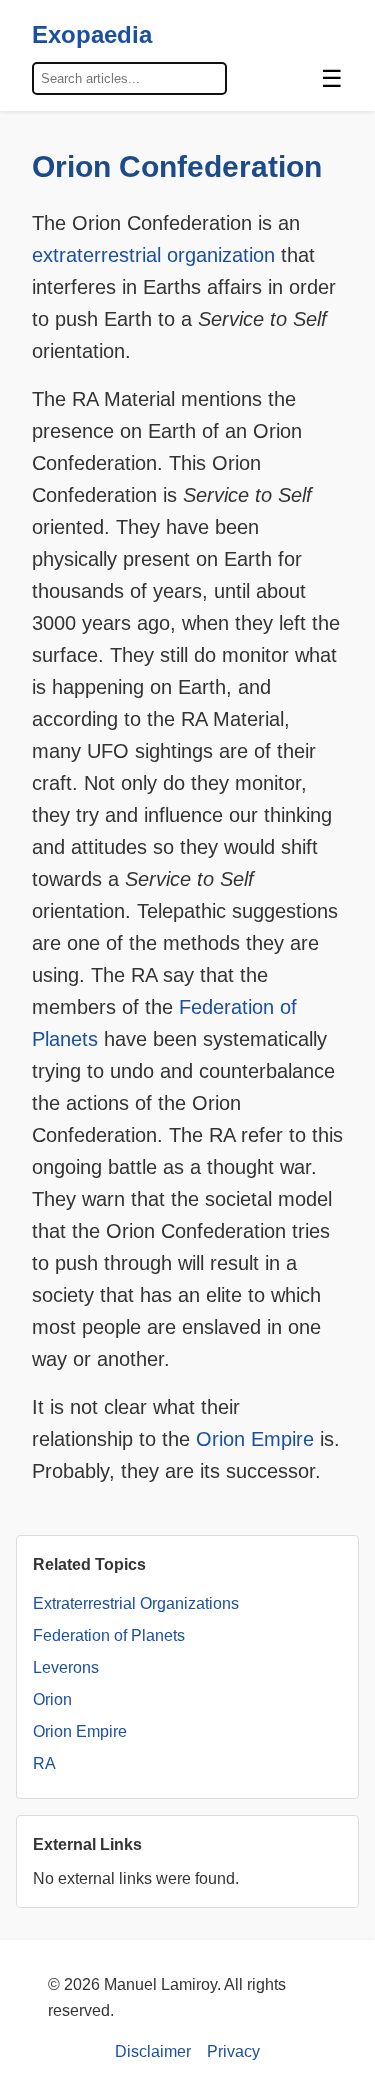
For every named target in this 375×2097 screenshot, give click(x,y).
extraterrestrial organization (153, 255)
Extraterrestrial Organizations (136, 1603)
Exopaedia (92, 34)
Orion (52, 1699)
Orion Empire (255, 1439)
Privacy (233, 2051)
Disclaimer (153, 2051)
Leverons (66, 1667)
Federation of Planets (109, 1635)
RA (44, 1763)
